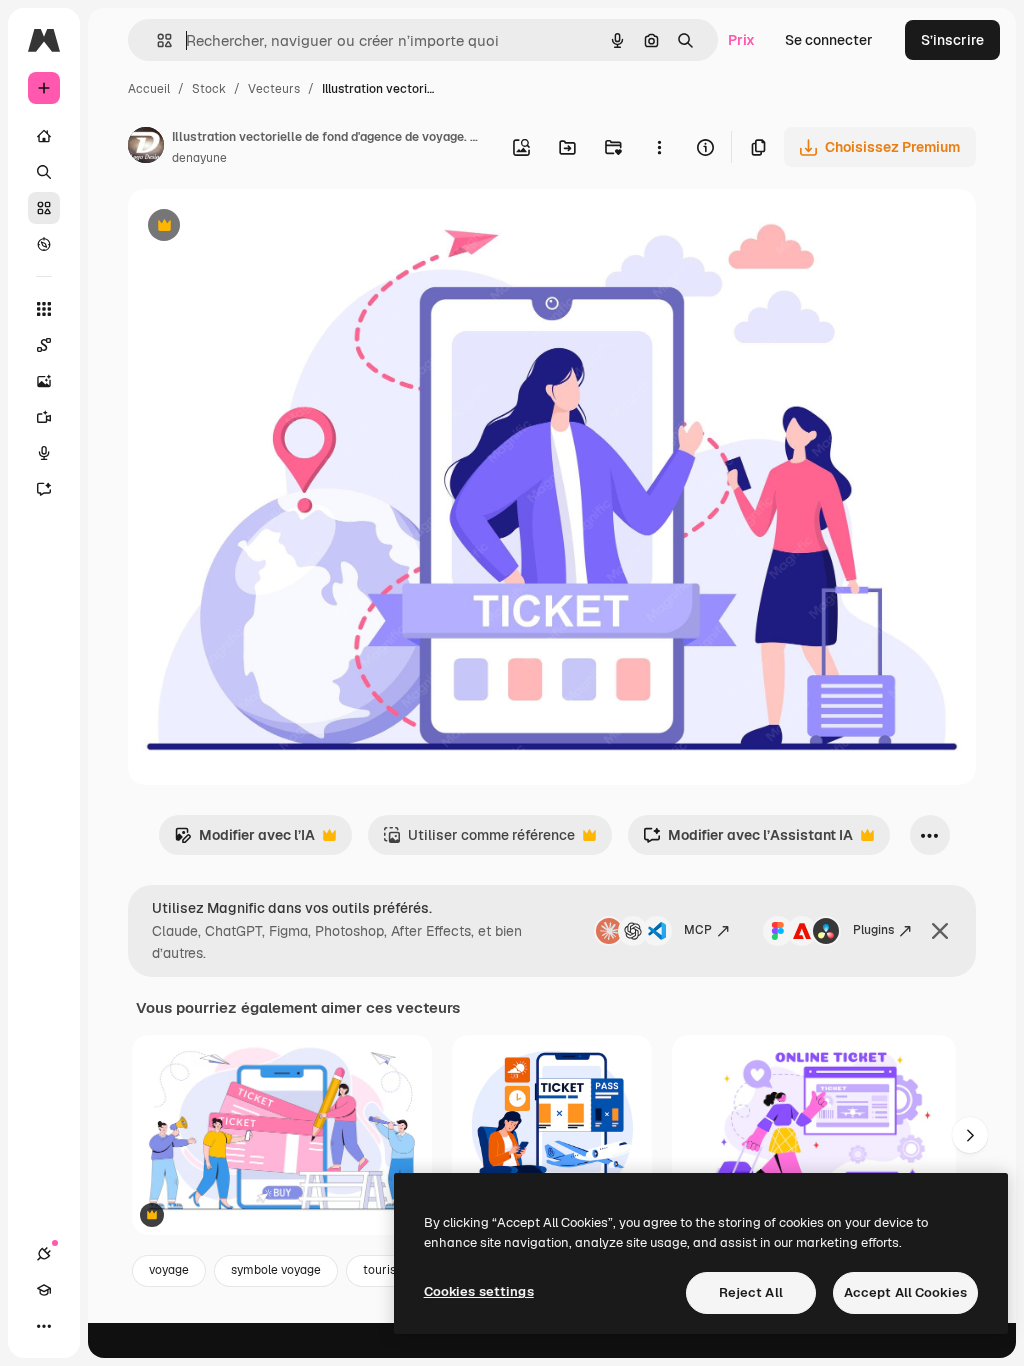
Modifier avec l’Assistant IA (748, 840)
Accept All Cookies (905, 1292)
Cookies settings (479, 1291)
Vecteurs (274, 89)
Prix (741, 40)
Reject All (751, 1292)
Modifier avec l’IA (244, 840)
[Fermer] (940, 931)
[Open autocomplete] (156, 40)
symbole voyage (276, 1270)
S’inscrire (952, 40)
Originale (260, 227)
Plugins (873, 930)
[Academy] (44, 1290)
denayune (199, 158)
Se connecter (829, 40)
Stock (209, 89)
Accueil (149, 89)
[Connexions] (44, 1254)
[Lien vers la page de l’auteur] (146, 148)
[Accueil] (44, 136)
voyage (169, 1270)
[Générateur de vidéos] (44, 417)
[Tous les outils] (44, 309)
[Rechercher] (44, 172)
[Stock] (44, 208)
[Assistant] (44, 489)
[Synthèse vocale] (44, 453)
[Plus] (44, 1326)
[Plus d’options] (659, 147)
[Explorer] (44, 244)
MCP (698, 930)
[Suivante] (970, 1135)
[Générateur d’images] (44, 381)
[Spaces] (44, 345)
